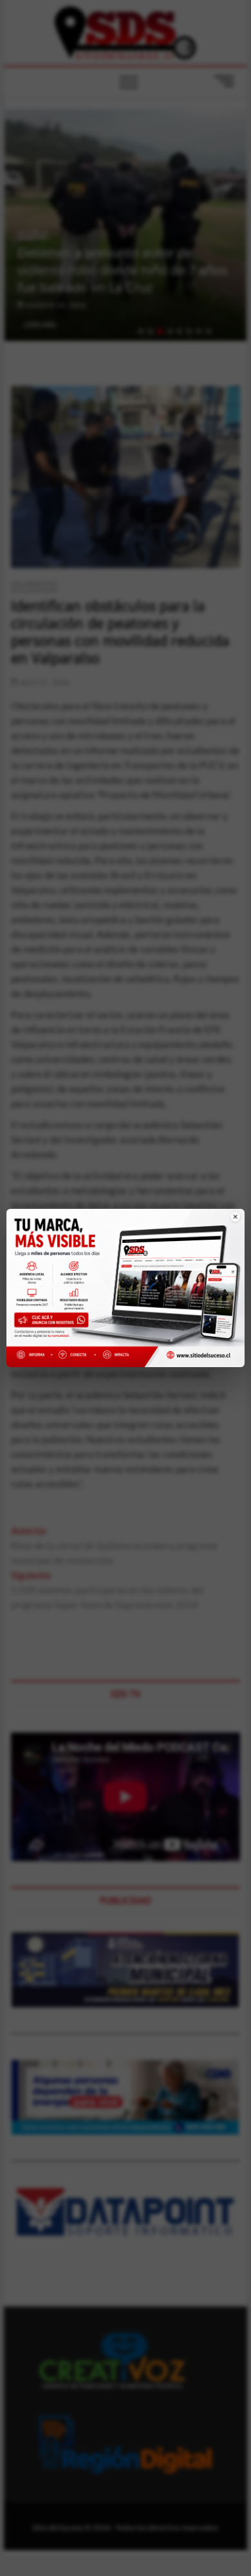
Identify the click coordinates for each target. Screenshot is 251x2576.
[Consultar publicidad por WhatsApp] (54, 1322)
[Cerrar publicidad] (228, 1225)
